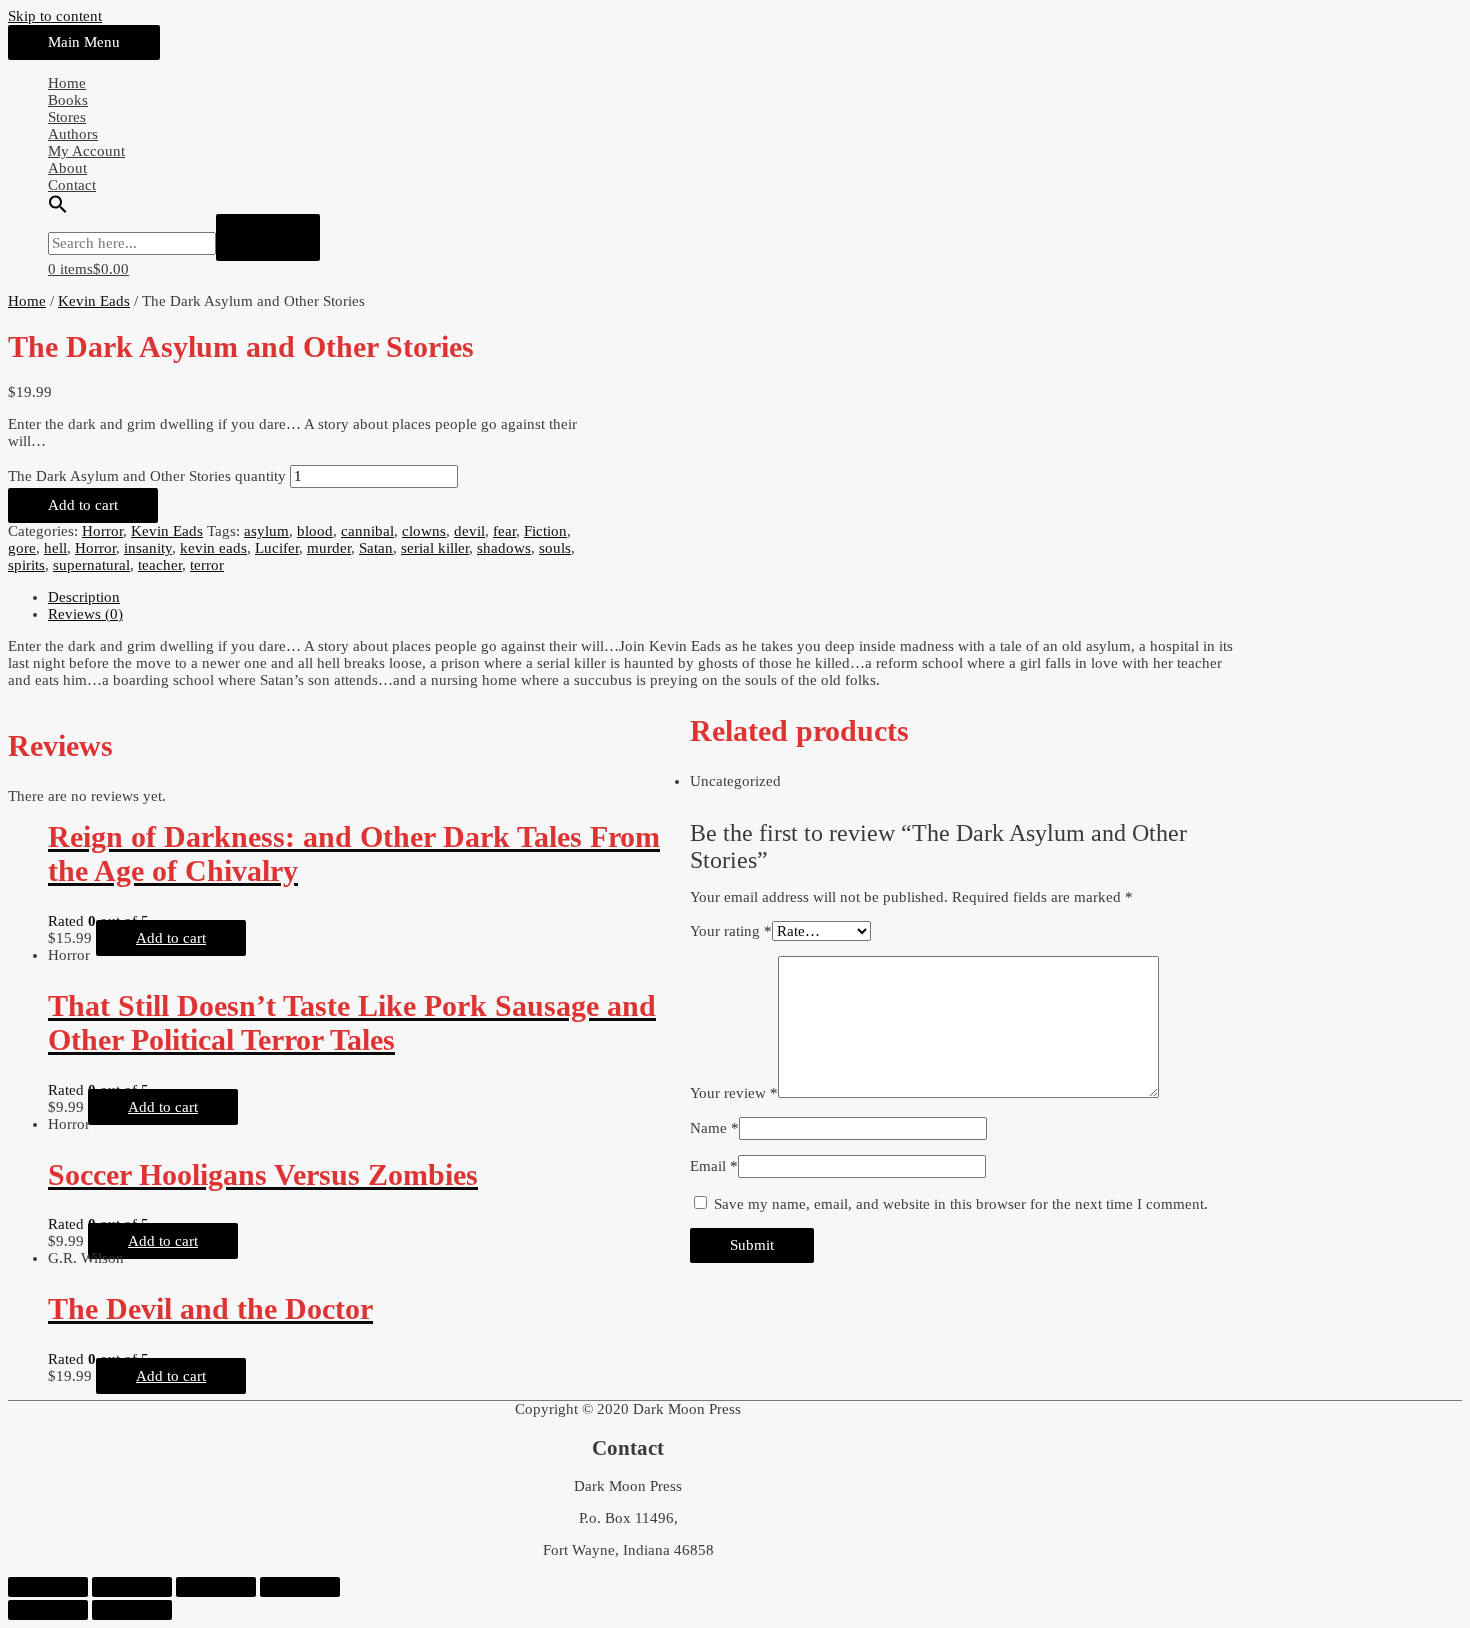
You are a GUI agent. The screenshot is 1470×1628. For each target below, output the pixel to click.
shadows (504, 548)
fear (504, 531)
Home (67, 83)
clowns (424, 531)
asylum (266, 531)
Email (714, 1166)
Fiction (545, 531)
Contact (72, 185)
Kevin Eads (94, 301)
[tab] (648, 597)
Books (68, 100)
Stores (67, 117)
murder (329, 548)
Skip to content (55, 16)
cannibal (367, 531)
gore (22, 548)
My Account (86, 151)
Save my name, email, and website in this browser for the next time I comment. (961, 1204)
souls (555, 548)
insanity (148, 548)
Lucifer (277, 548)
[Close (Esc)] (48, 1587)
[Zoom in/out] (300, 1587)
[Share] (132, 1587)
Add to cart (83, 505)
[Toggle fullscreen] (216, 1587)
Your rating (731, 931)
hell (55, 548)
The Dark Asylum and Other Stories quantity (147, 476)
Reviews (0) (85, 614)
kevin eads (213, 548)
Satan (376, 548)
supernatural (91, 565)
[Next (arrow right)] (132, 1610)
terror (207, 565)
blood (315, 531)
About (67, 168)
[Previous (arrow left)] (48, 1610)
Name (714, 1128)
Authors (73, 134)
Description (84, 597)
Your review (734, 1093)
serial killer (435, 548)
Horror (102, 531)
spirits (26, 565)
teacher (160, 565)
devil (469, 531)
